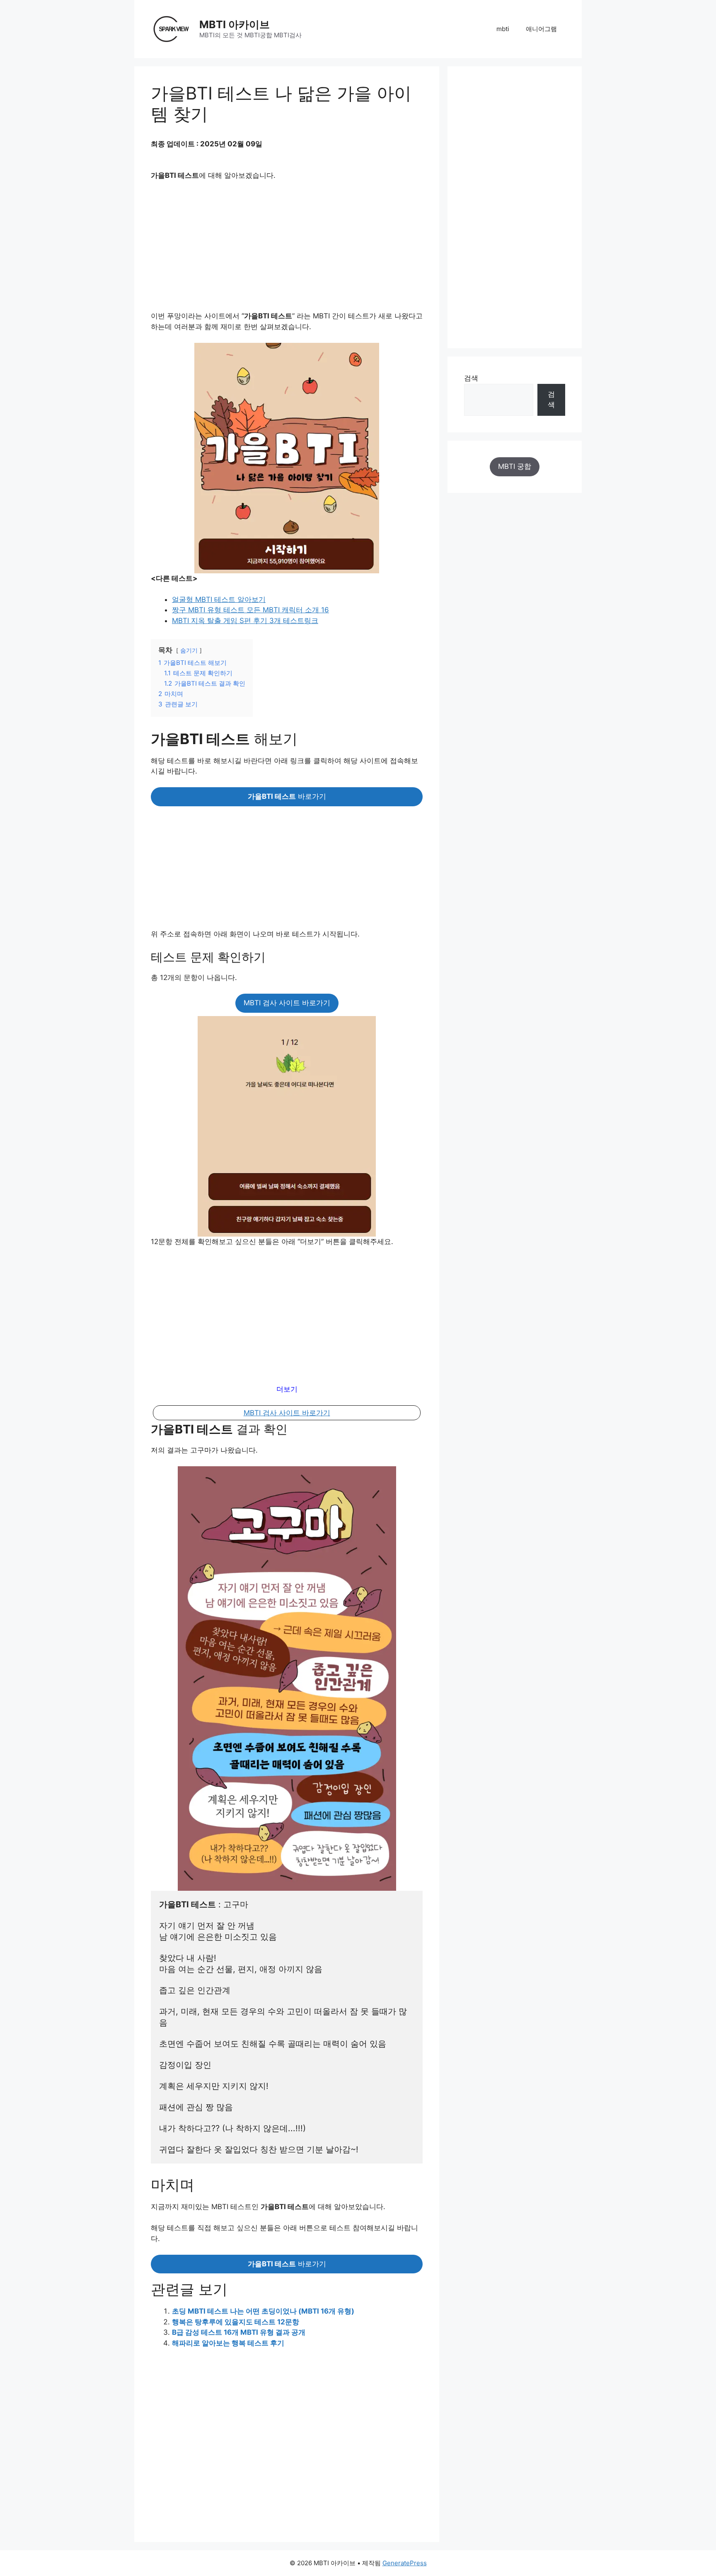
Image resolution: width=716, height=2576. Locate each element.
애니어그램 (541, 29)
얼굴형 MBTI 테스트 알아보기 (219, 599)
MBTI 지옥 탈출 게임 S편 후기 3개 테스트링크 (245, 621)
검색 (471, 378)
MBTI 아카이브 (235, 24)
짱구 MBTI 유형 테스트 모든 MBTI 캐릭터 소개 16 (250, 610)
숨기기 (189, 650)
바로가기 (287, 796)
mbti (503, 29)
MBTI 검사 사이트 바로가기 (287, 1003)
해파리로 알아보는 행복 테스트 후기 (228, 2343)
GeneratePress (405, 2563)
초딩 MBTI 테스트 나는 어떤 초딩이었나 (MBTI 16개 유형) (263, 2311)
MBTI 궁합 (515, 466)
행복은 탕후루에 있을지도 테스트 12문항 (236, 2322)
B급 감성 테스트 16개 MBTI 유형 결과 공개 (239, 2332)
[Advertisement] (287, 250)
